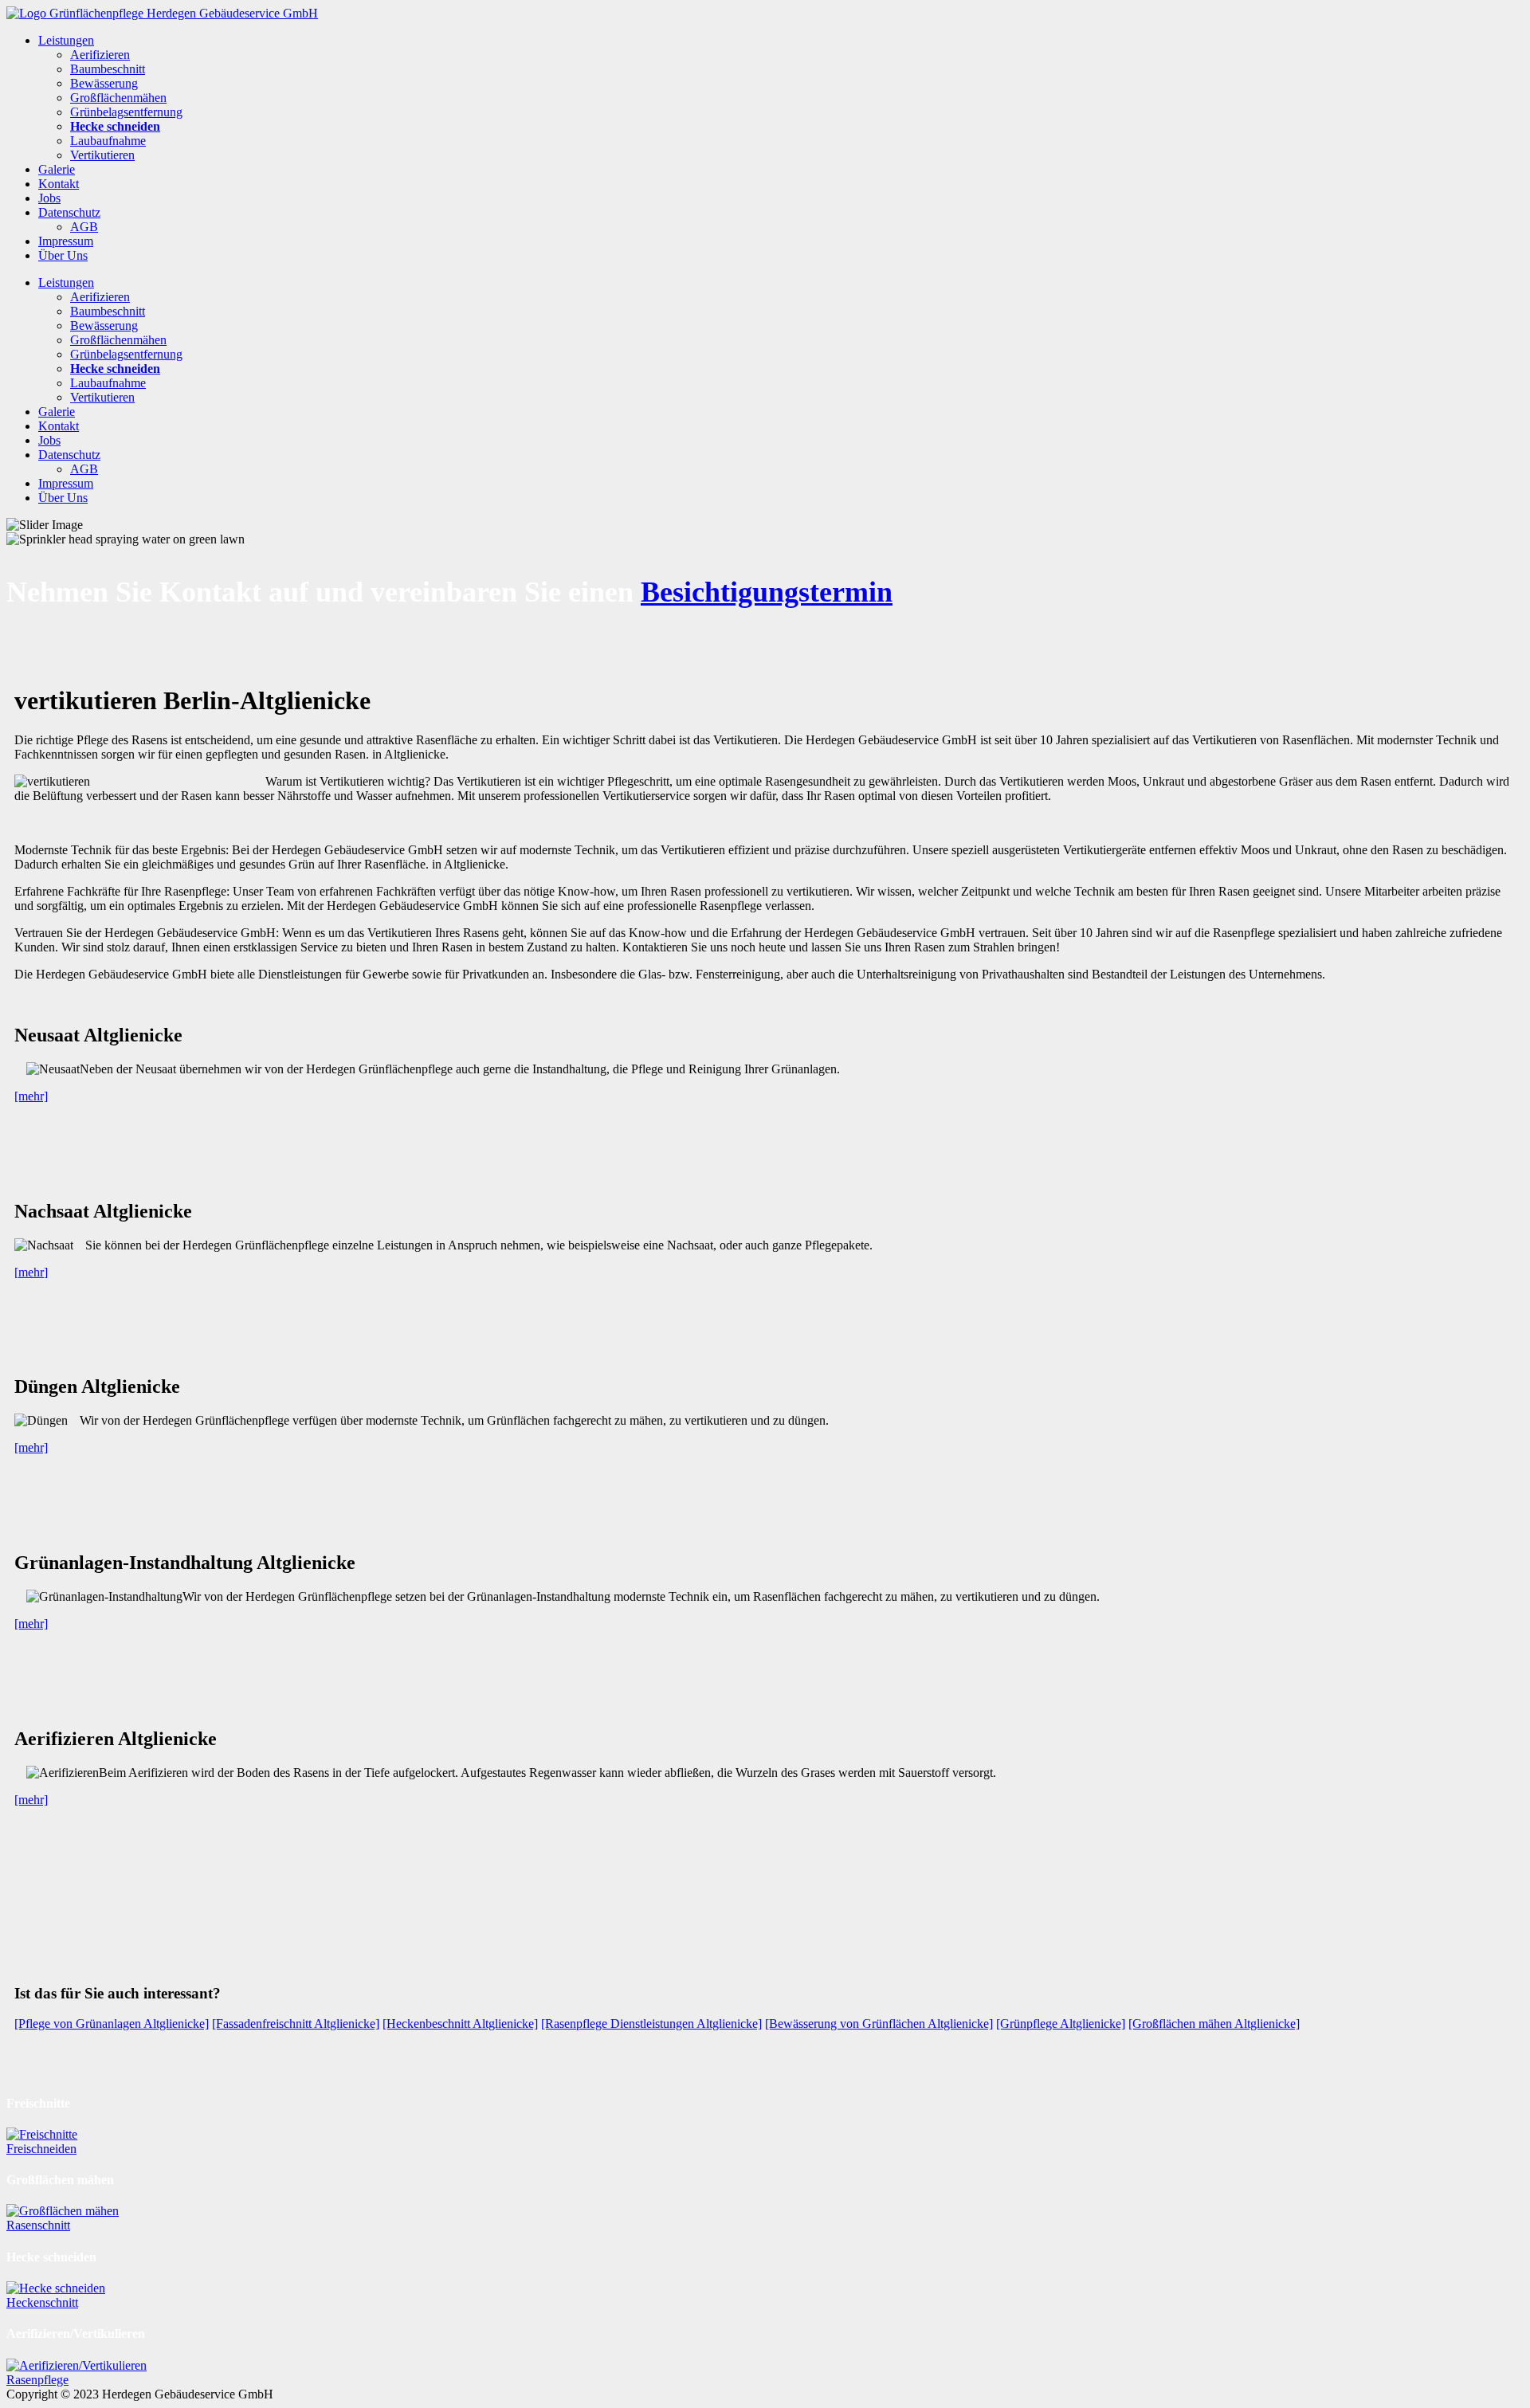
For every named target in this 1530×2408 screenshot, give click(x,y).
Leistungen (66, 40)
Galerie (57, 169)
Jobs (49, 198)
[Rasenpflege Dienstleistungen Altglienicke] (651, 2024)
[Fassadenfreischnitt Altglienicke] (296, 2024)
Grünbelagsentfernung (126, 112)
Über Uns (63, 255)
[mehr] (31, 1096)
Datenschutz (69, 212)
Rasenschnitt (38, 2225)
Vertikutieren (102, 155)
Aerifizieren (100, 55)
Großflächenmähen (118, 98)
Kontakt (59, 184)
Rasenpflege (37, 2380)
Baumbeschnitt (108, 69)
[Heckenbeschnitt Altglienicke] (460, 2024)
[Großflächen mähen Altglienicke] (1214, 2024)
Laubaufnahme (108, 141)
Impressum (66, 241)
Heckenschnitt (42, 2302)
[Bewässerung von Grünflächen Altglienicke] (879, 2024)
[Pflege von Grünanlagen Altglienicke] (112, 2024)
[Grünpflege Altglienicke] (1061, 2024)
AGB (84, 227)
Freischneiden (41, 2149)
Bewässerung (104, 83)
